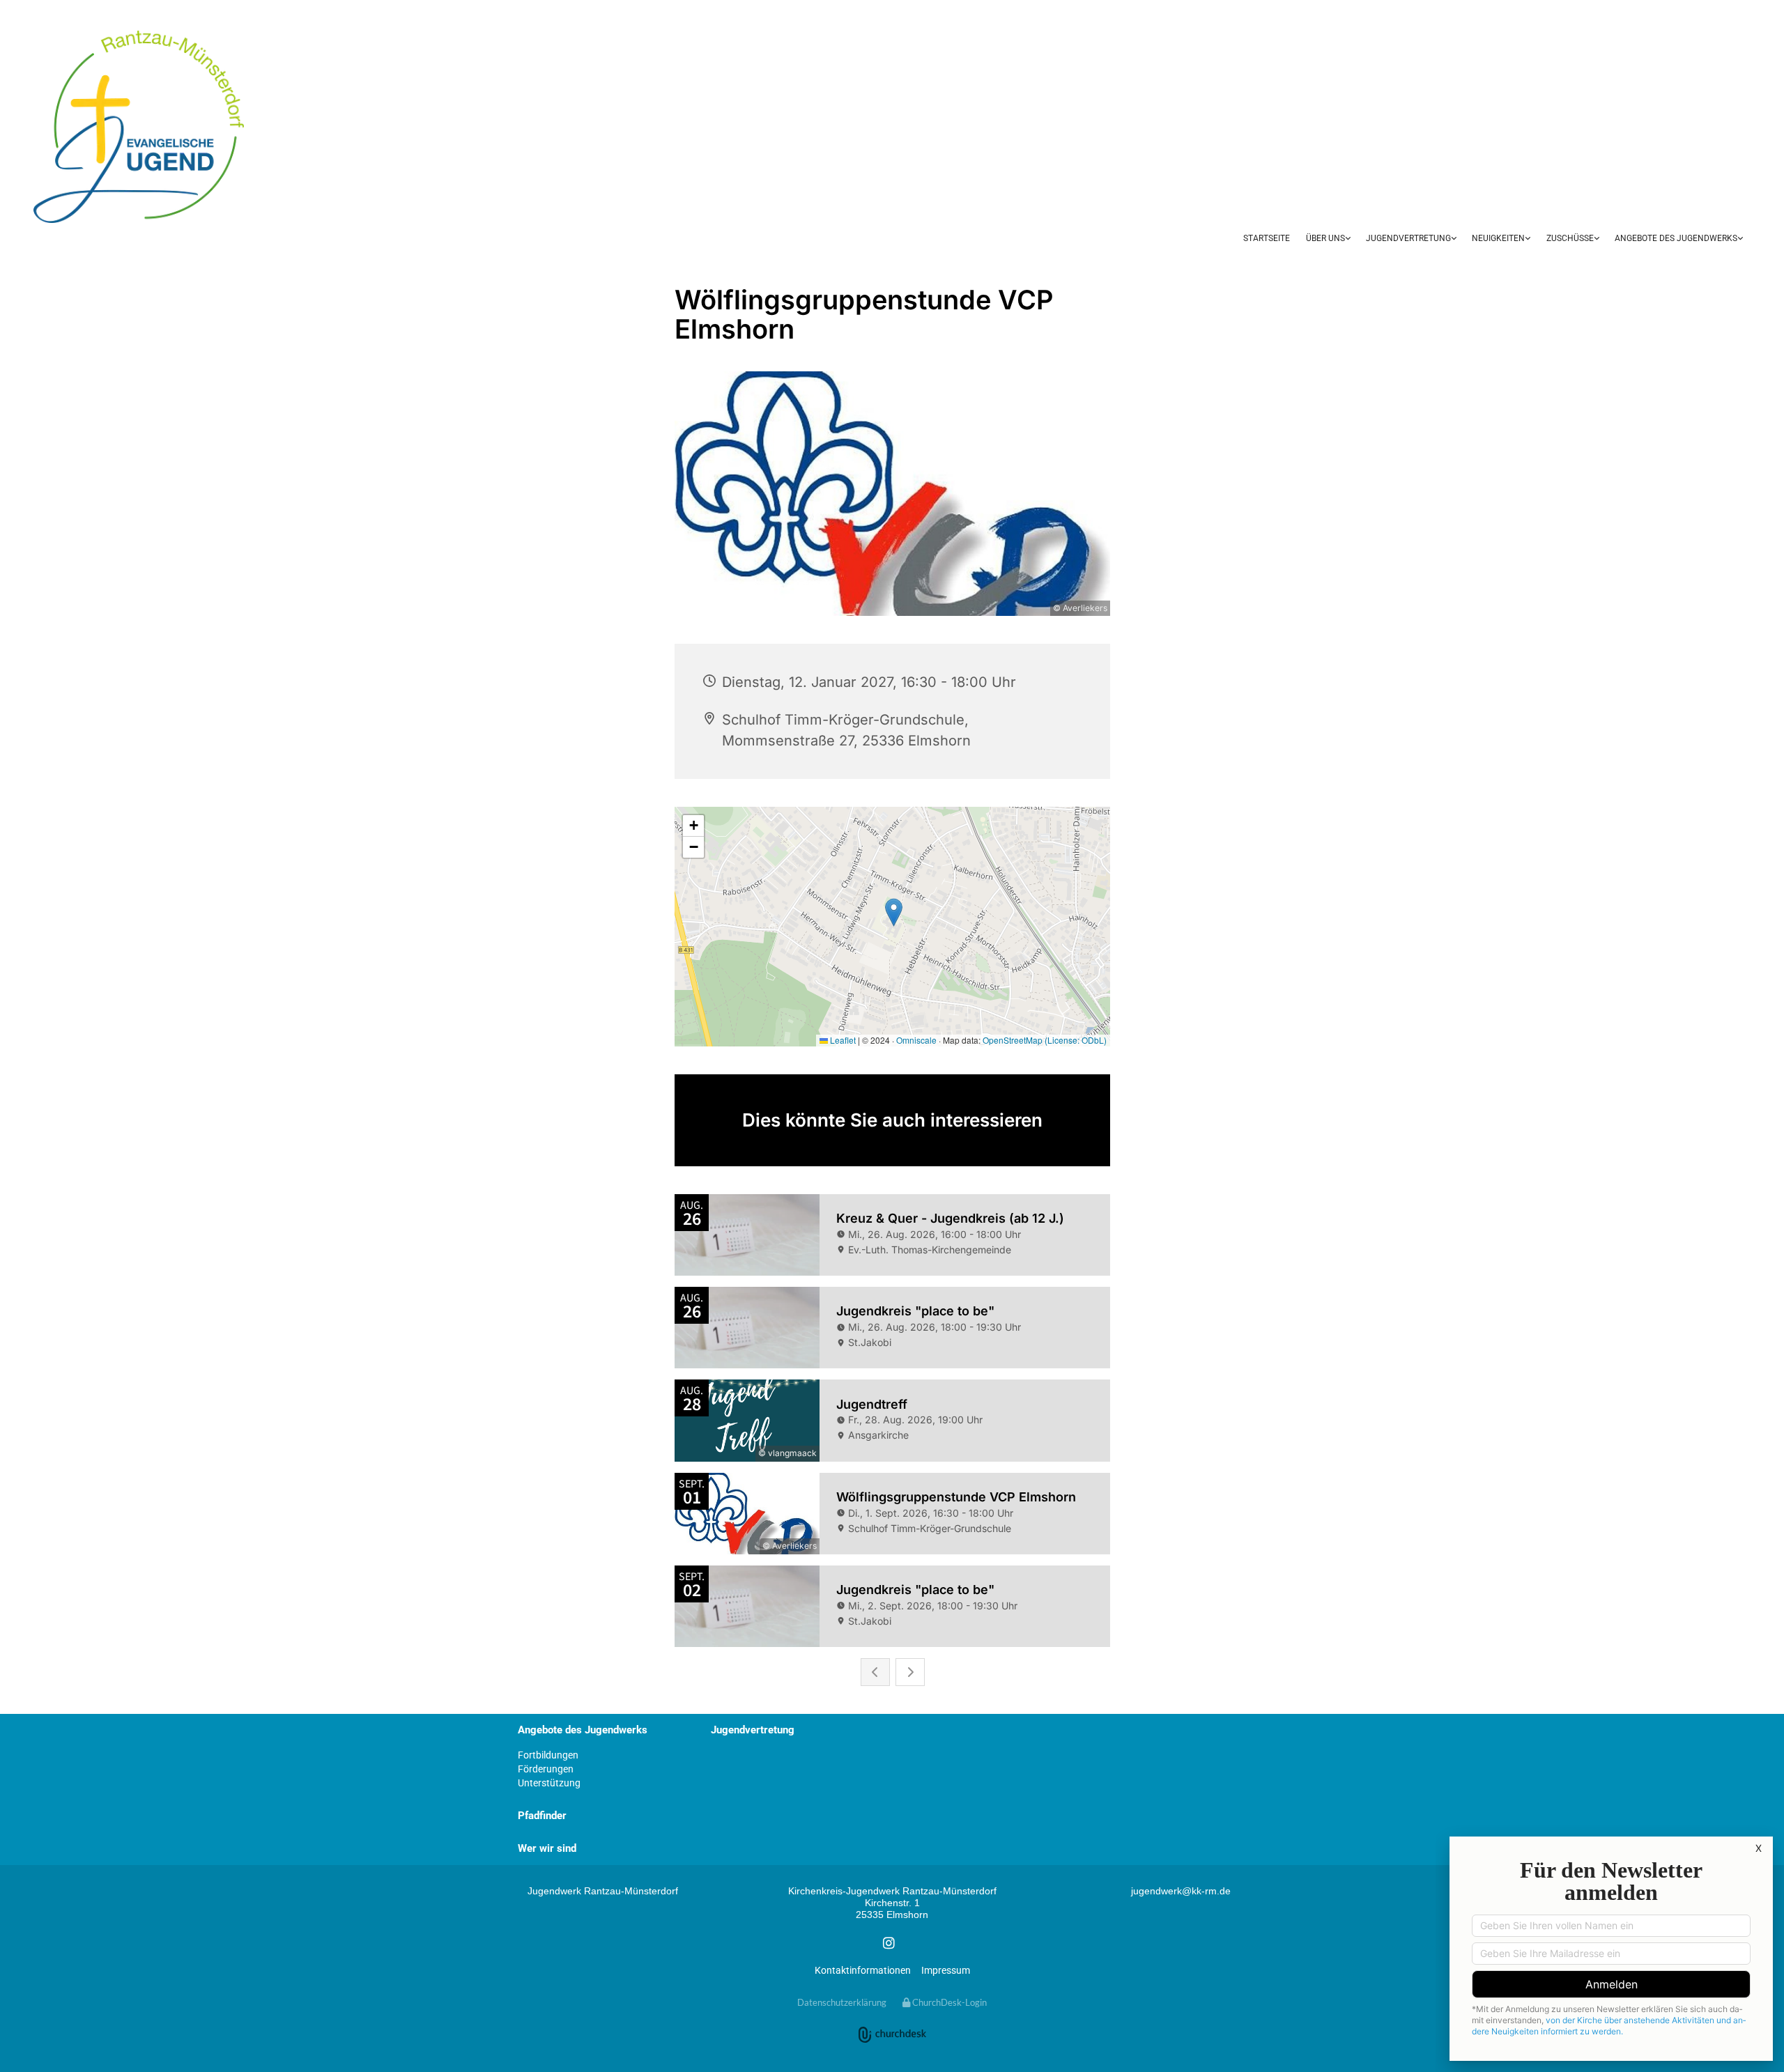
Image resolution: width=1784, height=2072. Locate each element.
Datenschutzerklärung (842, 2002)
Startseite (1267, 238)
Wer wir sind (547, 1848)
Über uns (1325, 238)
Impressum (946, 1970)
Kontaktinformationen (863, 1970)
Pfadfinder (542, 1816)
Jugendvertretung (1408, 238)
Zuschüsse (1570, 238)
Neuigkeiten (1498, 238)
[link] (1328, 239)
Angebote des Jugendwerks (1676, 238)
